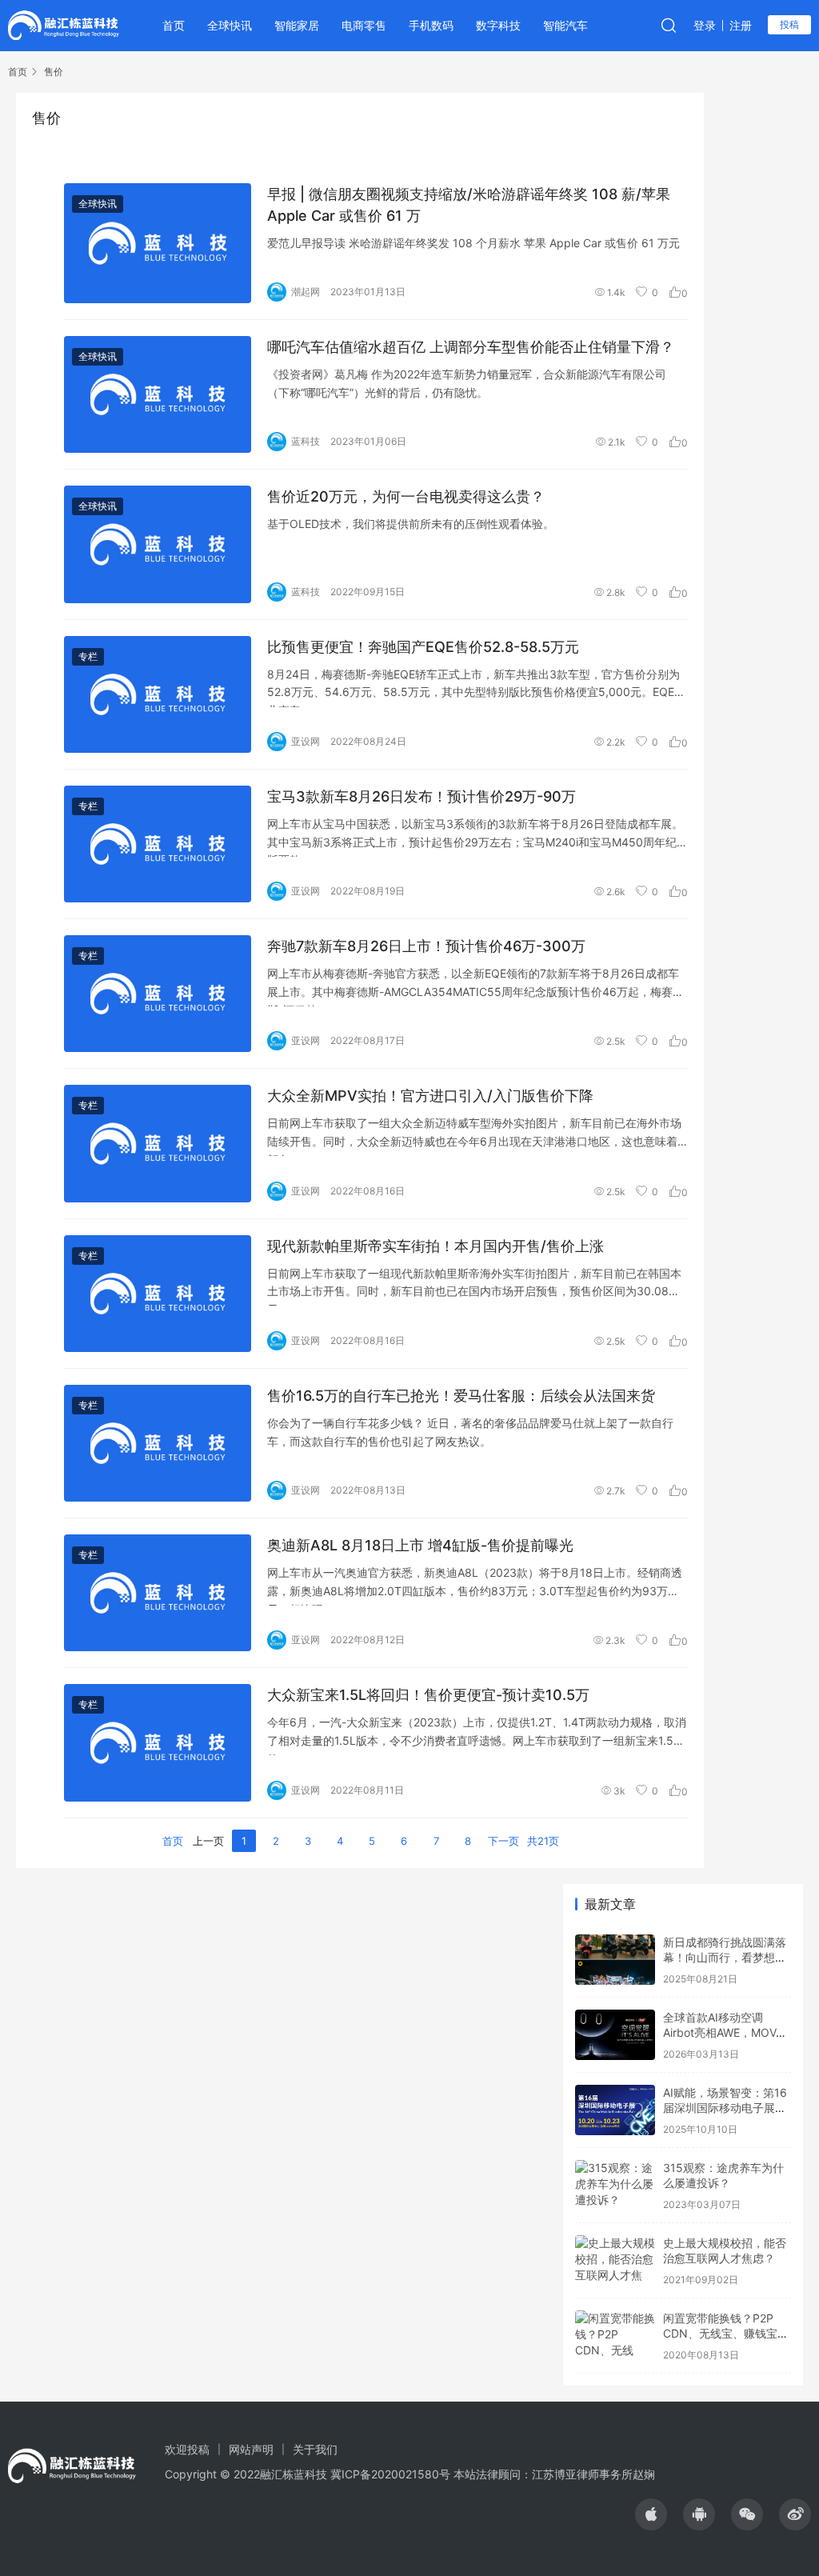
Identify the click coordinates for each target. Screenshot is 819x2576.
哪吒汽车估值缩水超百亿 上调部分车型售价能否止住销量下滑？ (471, 347)
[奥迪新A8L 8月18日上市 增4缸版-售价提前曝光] (158, 1593)
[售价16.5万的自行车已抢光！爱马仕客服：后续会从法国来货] (158, 1443)
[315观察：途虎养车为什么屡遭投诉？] (615, 2185)
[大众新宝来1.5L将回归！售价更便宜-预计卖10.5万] (158, 1742)
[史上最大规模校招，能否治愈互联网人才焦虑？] (615, 2260)
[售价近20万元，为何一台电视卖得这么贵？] (158, 544)
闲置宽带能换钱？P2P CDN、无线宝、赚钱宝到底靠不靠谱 (726, 2334)
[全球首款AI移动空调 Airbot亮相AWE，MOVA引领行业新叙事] (615, 2035)
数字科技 (498, 25)
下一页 (503, 1841)
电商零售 (364, 25)
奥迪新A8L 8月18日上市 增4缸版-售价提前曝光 (420, 1545)
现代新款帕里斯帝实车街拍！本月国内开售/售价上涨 (435, 1246)
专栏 (88, 656)
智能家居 (297, 25)
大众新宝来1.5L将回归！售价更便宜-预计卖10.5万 (428, 1695)
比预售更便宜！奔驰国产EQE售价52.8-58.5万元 (423, 647)
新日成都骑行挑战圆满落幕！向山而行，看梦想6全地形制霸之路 (725, 1958)
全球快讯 (230, 25)
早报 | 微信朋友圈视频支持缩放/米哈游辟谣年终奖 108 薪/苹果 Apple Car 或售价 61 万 (469, 205)
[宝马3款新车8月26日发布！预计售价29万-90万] (158, 844)
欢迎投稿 (187, 2449)
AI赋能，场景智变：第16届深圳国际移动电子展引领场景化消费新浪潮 (725, 2108)
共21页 (543, 1841)
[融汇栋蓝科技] (64, 24)
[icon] (651, 2514)
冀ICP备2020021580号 (390, 2474)
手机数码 (431, 25)
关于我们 (315, 2449)
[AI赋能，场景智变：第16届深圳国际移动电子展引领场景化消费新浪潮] (615, 2110)
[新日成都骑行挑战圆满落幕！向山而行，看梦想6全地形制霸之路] (615, 1960)
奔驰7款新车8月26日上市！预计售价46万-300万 (426, 946)
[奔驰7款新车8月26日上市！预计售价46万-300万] (158, 994)
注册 (741, 25)
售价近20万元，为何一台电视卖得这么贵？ (406, 496)
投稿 (789, 24)
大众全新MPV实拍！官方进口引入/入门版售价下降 (430, 1096)
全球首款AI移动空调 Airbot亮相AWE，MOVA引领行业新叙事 (723, 2033)
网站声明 (251, 2449)
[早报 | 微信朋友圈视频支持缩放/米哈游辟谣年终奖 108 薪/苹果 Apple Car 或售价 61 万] (158, 243)
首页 (174, 25)
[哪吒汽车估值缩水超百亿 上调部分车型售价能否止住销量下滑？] (158, 394)
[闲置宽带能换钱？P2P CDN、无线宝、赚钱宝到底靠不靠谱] (615, 2336)
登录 (705, 25)
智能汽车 (565, 25)
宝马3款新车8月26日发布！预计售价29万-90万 (421, 796)
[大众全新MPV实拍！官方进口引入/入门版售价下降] (158, 1143)
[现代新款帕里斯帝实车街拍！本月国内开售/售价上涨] (158, 1294)
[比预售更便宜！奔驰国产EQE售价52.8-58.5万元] (158, 694)
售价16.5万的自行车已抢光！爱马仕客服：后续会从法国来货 (461, 1396)
